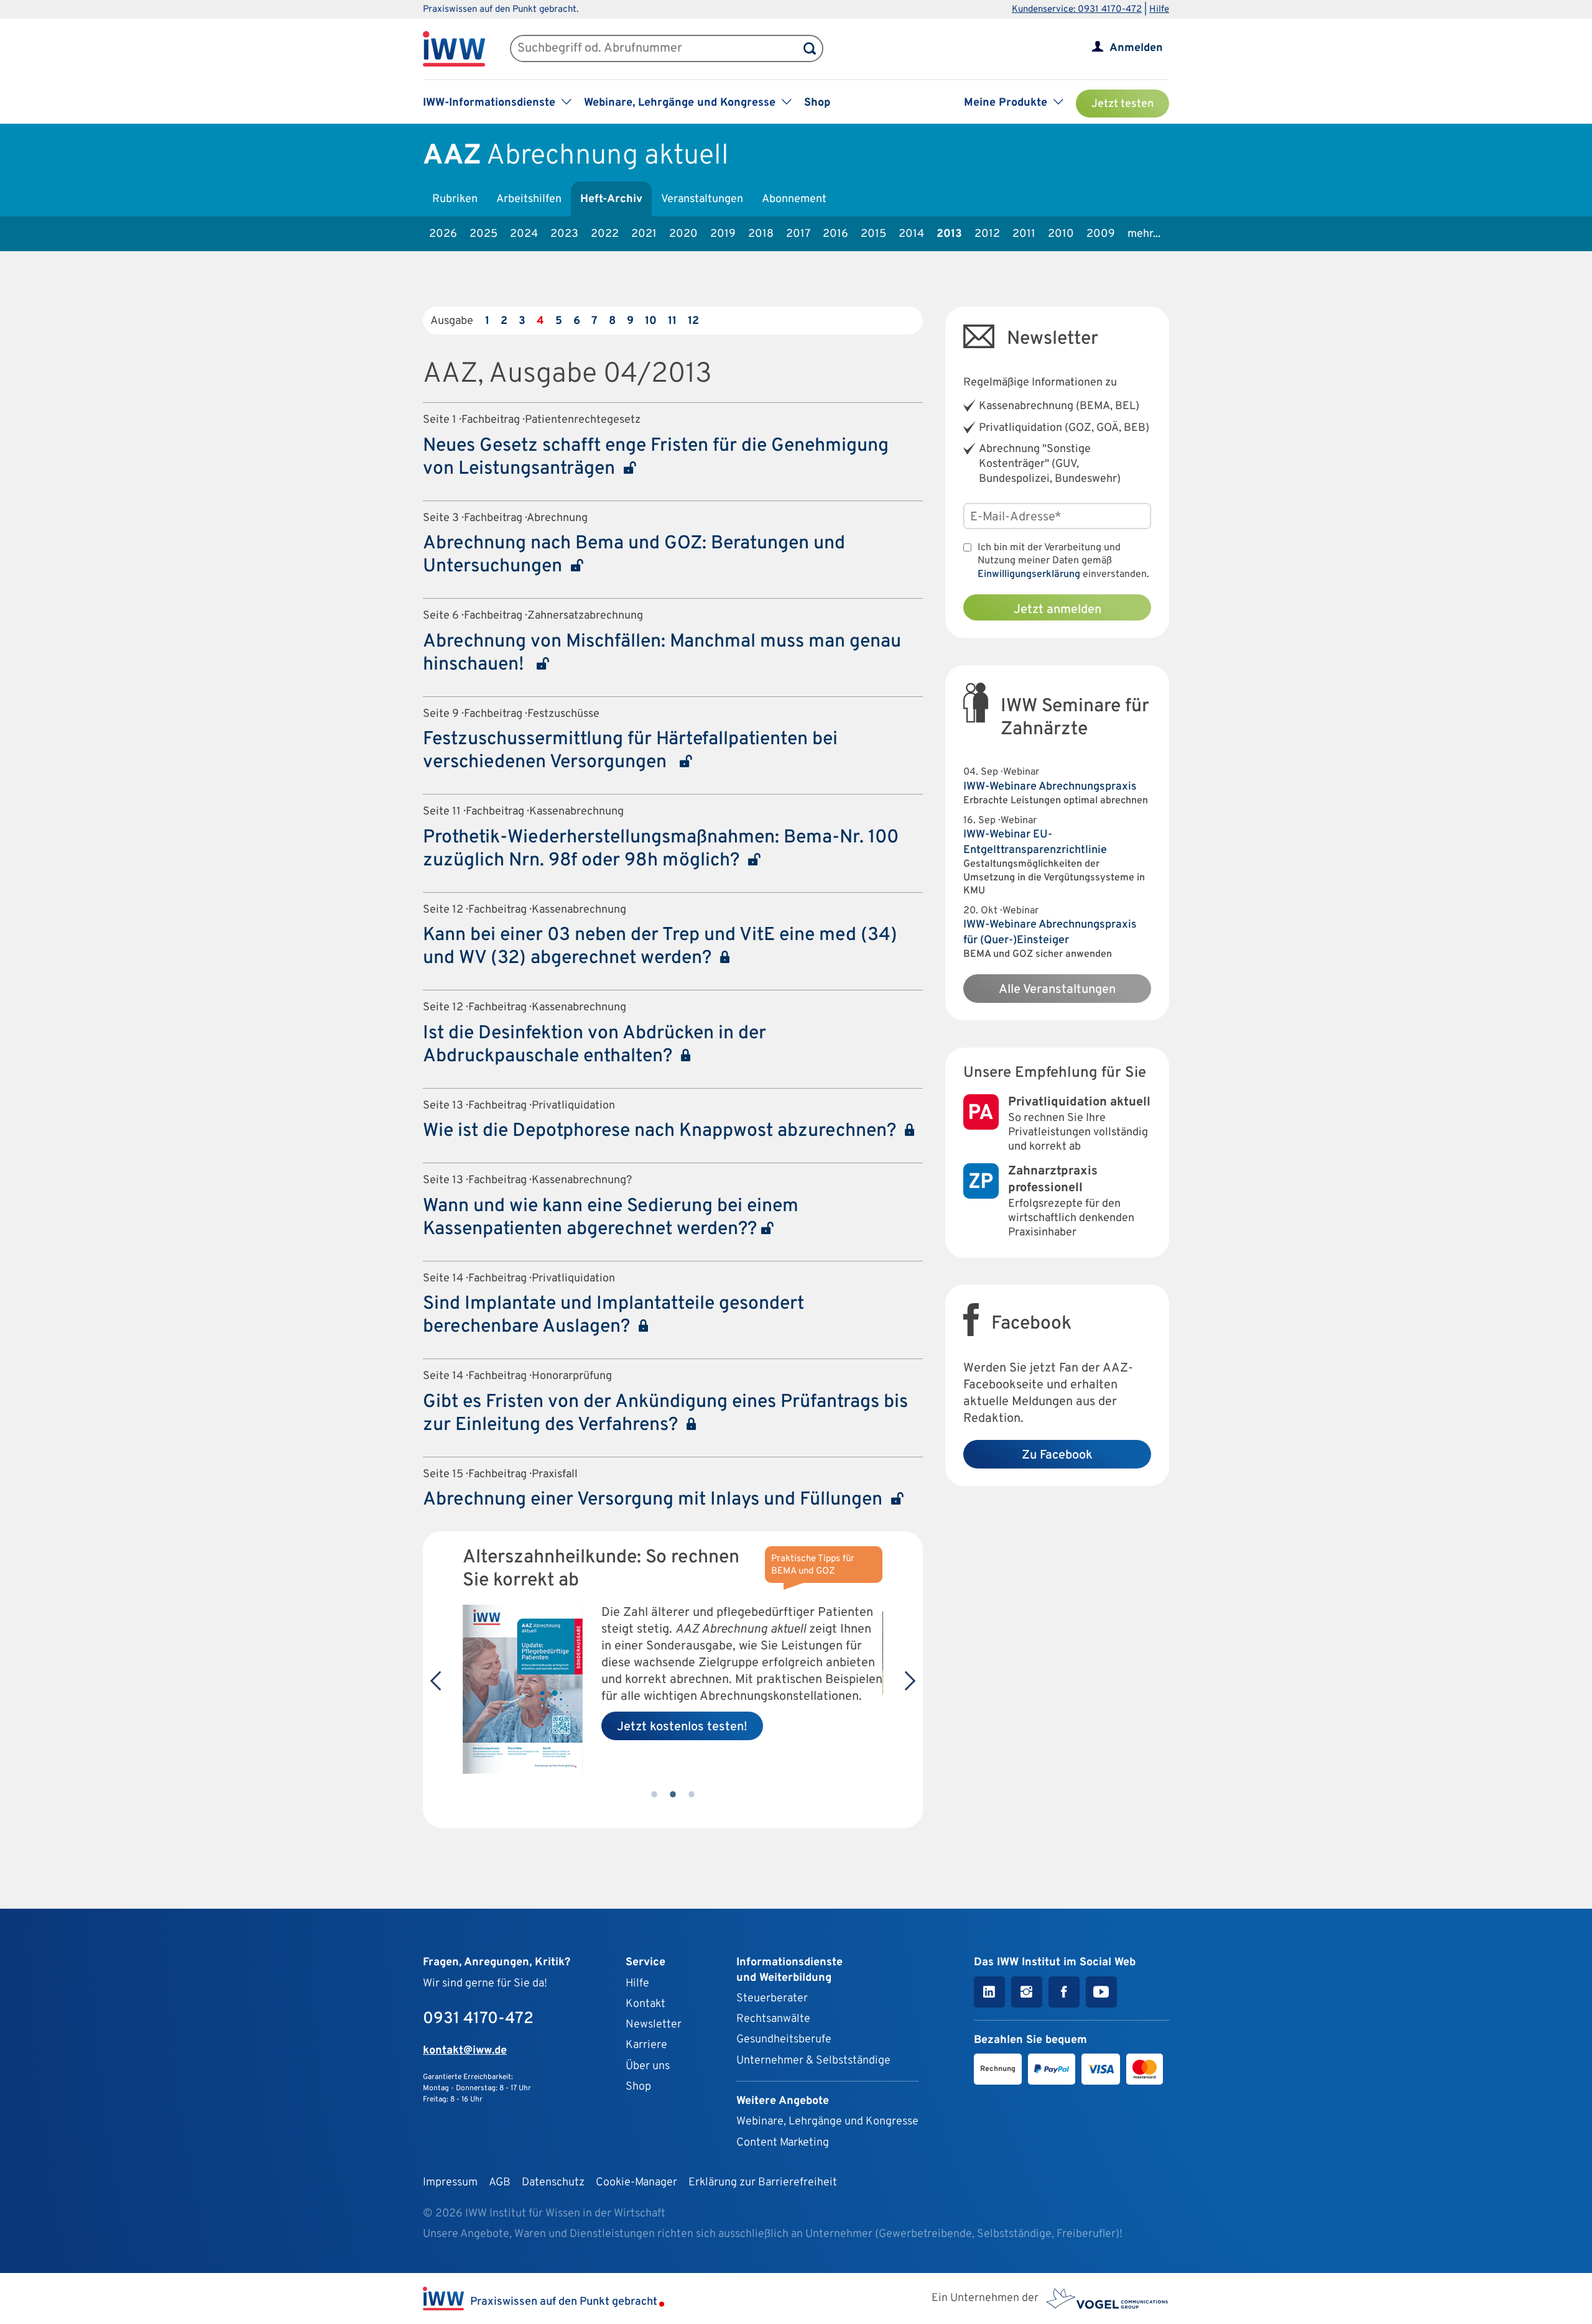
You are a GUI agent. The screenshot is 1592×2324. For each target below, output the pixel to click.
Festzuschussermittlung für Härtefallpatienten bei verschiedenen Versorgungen (630, 751)
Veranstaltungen (702, 199)
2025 (484, 234)
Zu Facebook (1057, 1455)
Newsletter (654, 2025)
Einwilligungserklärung (1029, 574)
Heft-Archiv (611, 199)
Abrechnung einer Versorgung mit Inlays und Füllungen (657, 1500)
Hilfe (1159, 10)
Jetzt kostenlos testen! (682, 1727)
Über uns (648, 2066)
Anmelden (1136, 48)
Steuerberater (772, 1999)
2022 (605, 234)
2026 (443, 234)
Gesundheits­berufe (784, 2040)
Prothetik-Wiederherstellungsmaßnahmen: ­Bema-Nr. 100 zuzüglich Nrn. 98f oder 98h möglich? (661, 849)
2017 (798, 234)
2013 (949, 234)
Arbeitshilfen (529, 199)
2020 (683, 234)
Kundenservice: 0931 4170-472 (1077, 10)
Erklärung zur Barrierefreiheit (763, 2183)
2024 (524, 234)
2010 (1061, 234)
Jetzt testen (1122, 104)
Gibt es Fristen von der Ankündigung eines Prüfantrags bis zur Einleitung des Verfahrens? (665, 1414)
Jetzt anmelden (1057, 610)
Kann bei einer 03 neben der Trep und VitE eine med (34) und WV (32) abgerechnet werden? (660, 947)
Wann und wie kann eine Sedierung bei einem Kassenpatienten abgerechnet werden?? (611, 1218)
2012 (987, 234)
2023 (564, 234)
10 (651, 321)
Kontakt (646, 2004)
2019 (723, 234)
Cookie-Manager (636, 2183)
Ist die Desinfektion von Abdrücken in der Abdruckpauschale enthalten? (595, 1045)
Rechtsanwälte (773, 2019)
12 (693, 321)
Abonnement (794, 199)
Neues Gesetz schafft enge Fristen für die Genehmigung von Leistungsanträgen (656, 458)
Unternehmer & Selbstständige (813, 2061)
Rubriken (455, 199)
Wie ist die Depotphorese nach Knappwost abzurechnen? (664, 1131)
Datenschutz (553, 2183)
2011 (1024, 234)
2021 (644, 234)
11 (672, 321)
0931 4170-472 (478, 2019)
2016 (835, 234)
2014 (911, 234)
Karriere (646, 2045)
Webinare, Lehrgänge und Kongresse (827, 2122)
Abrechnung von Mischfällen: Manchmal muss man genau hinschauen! (662, 653)
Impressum (450, 2183)
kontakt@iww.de (465, 2051)
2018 (761, 234)
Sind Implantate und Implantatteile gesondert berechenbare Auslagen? (613, 1316)
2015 (873, 234)
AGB (500, 2183)
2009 (1101, 234)
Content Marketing (783, 2143)
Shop (817, 103)
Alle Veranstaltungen (1057, 990)
